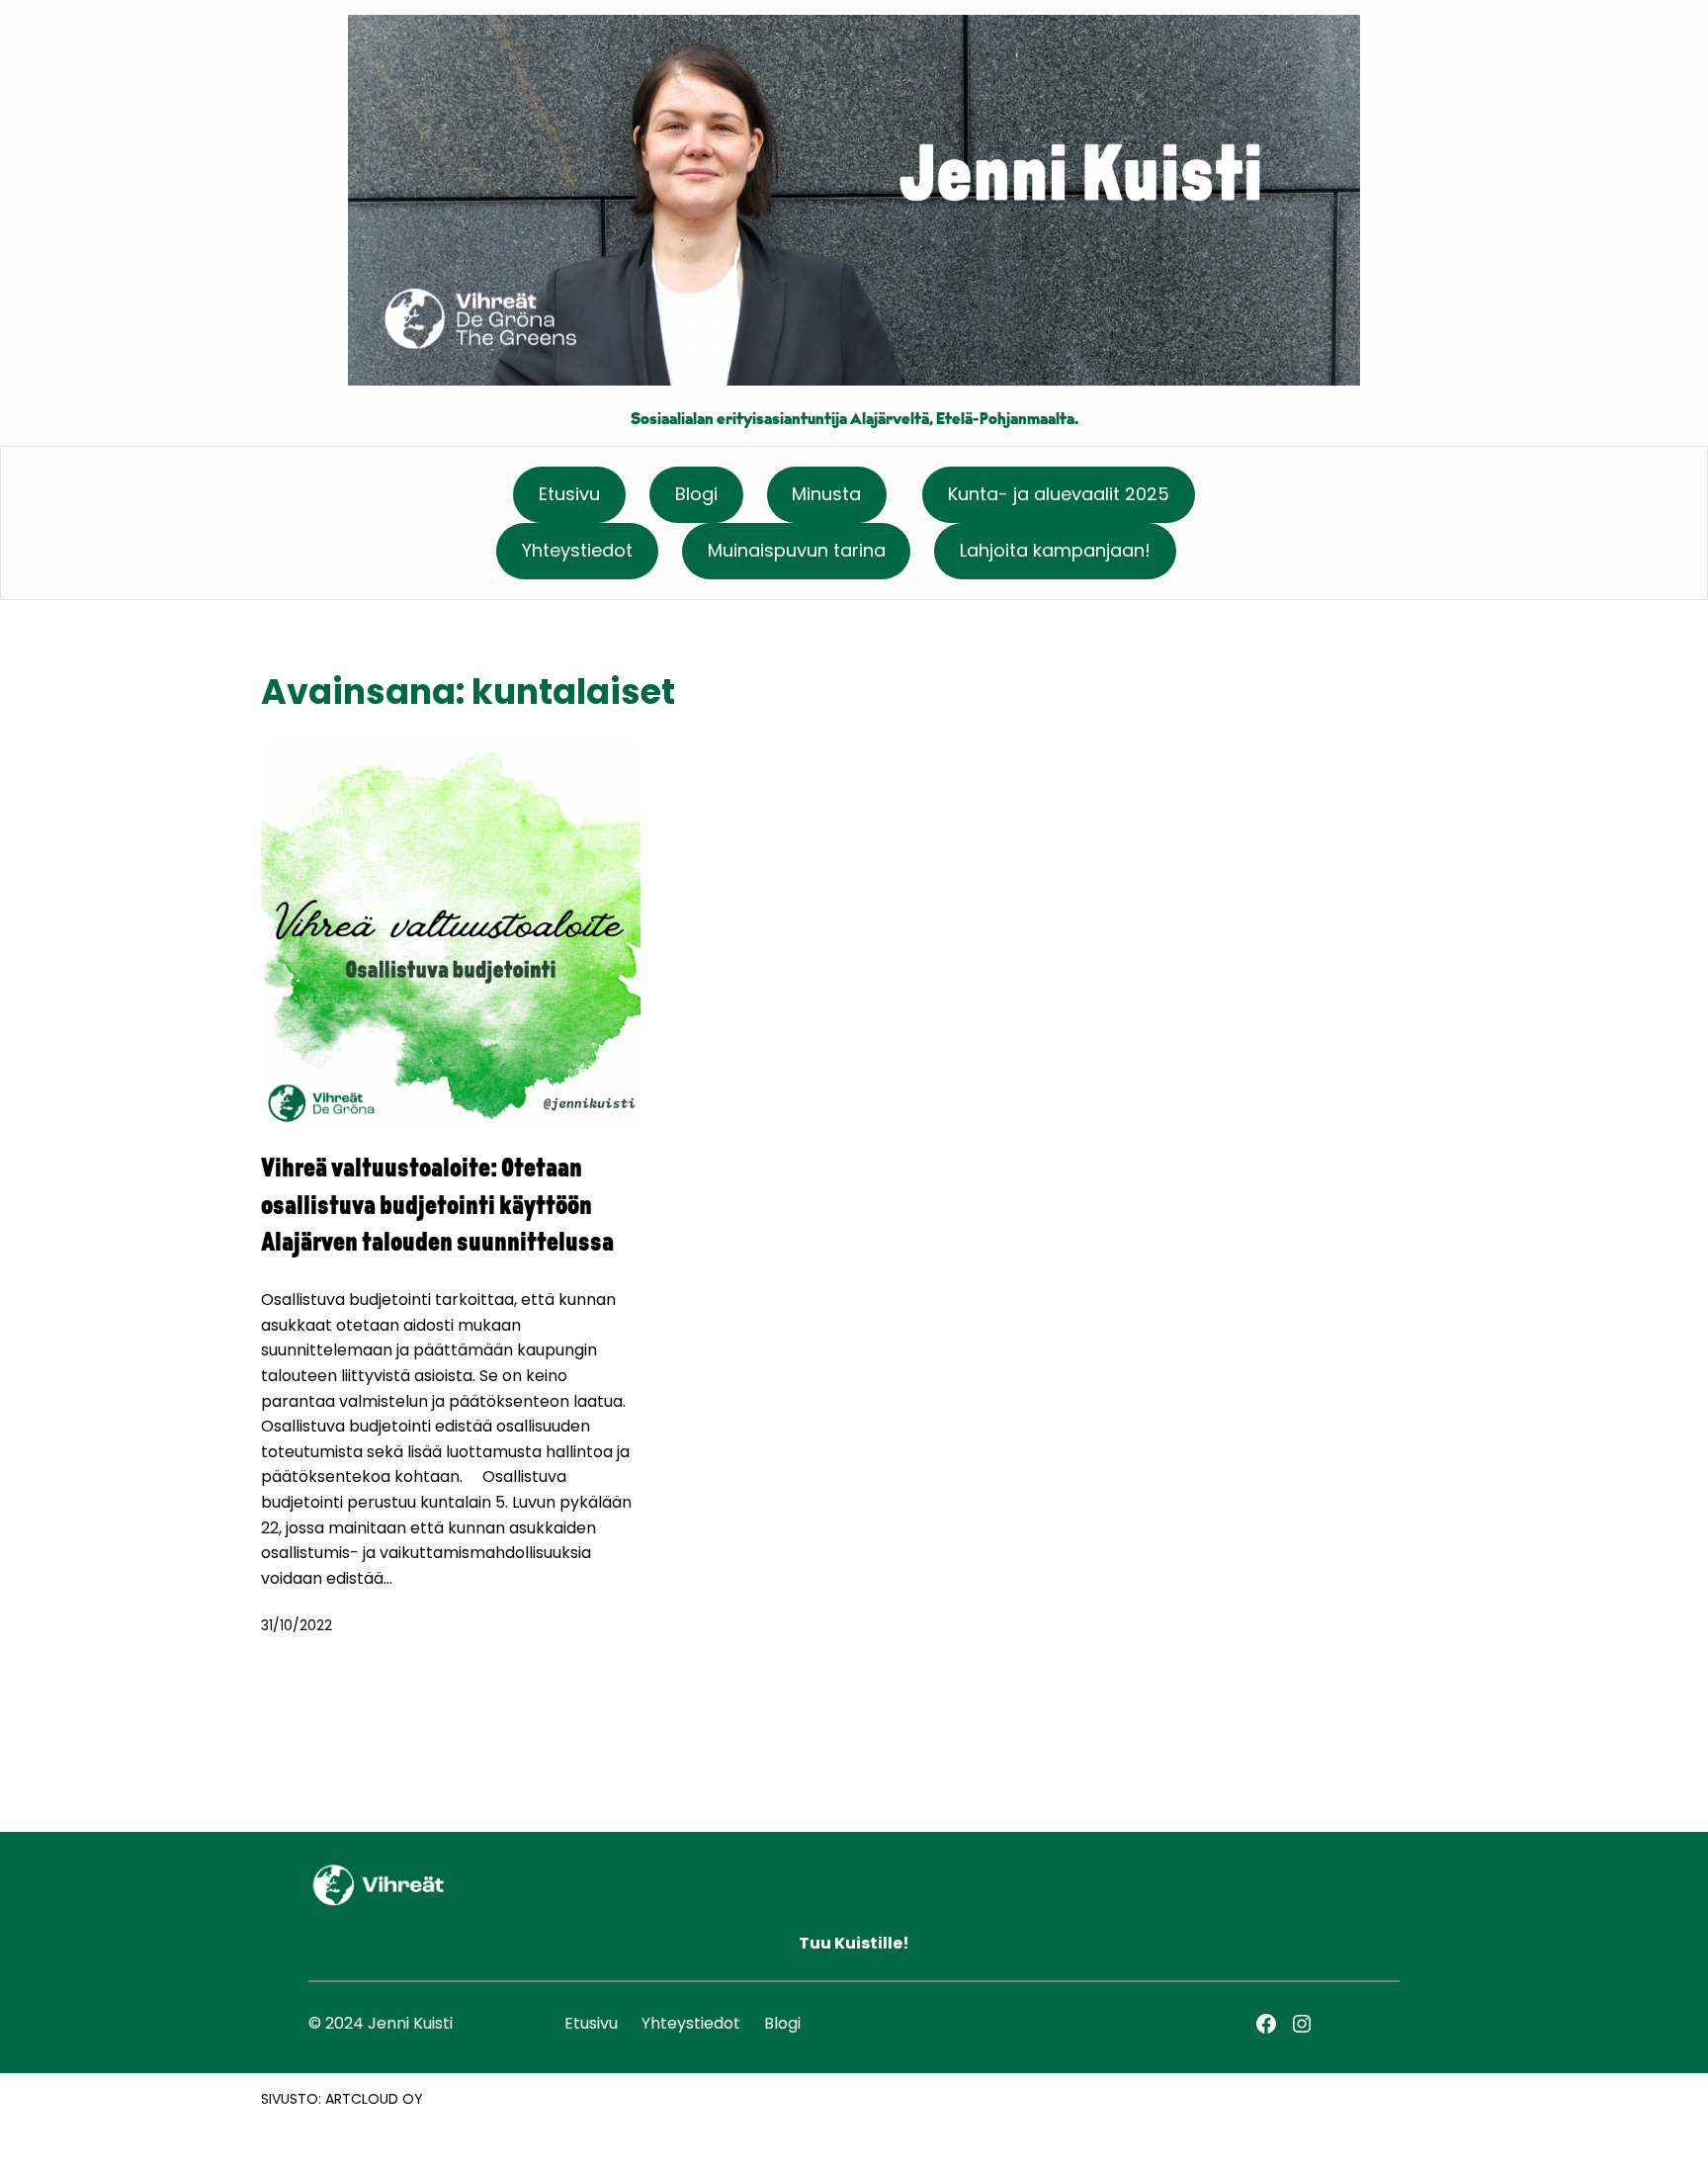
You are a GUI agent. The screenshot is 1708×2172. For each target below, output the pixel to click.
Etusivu (569, 494)
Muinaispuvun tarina (797, 550)
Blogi (696, 494)
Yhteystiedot (577, 550)
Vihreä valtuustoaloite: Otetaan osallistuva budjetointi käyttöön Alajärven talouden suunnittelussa (437, 1208)
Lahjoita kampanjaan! (1055, 550)
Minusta (826, 494)
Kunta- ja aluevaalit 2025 (1059, 494)
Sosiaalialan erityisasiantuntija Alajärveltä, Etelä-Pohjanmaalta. (854, 420)
